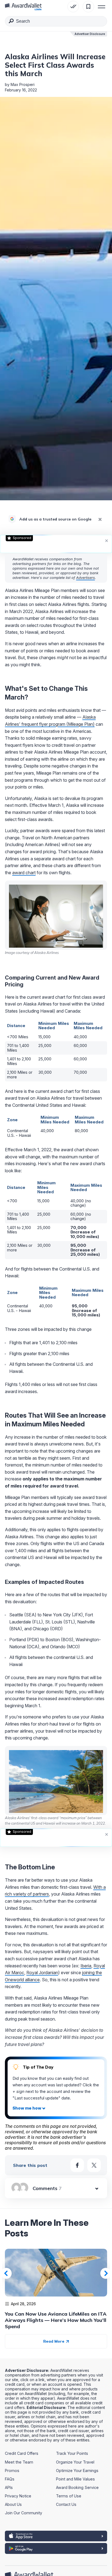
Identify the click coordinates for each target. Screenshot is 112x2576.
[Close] (100, 519)
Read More (54, 2341)
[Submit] (11, 22)
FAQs (10, 2479)
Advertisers (85, 578)
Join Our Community (24, 2513)
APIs (9, 2487)
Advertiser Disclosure (90, 34)
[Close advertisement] (107, 540)
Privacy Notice (18, 2496)
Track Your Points (72, 2453)
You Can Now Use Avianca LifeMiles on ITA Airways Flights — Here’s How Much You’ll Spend (56, 2320)
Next (106, 2273)
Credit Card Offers (22, 2453)
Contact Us (66, 2504)
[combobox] (56, 21)
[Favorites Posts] (88, 7)
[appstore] (56, 2536)
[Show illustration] (29, 2108)
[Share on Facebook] (77, 2165)
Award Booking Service (77, 2487)
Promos (12, 2471)
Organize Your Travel (75, 2462)
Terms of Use (69, 2496)
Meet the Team (19, 2462)
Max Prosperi (23, 84)
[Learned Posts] (73, 7)
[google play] (56, 2548)
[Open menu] (102, 7)
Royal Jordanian (42, 1973)
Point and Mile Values (75, 2479)
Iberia (86, 1966)
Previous (6, 2273)
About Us (13, 2504)
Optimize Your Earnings (77, 2471)
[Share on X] (94, 2165)
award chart (24, 873)
